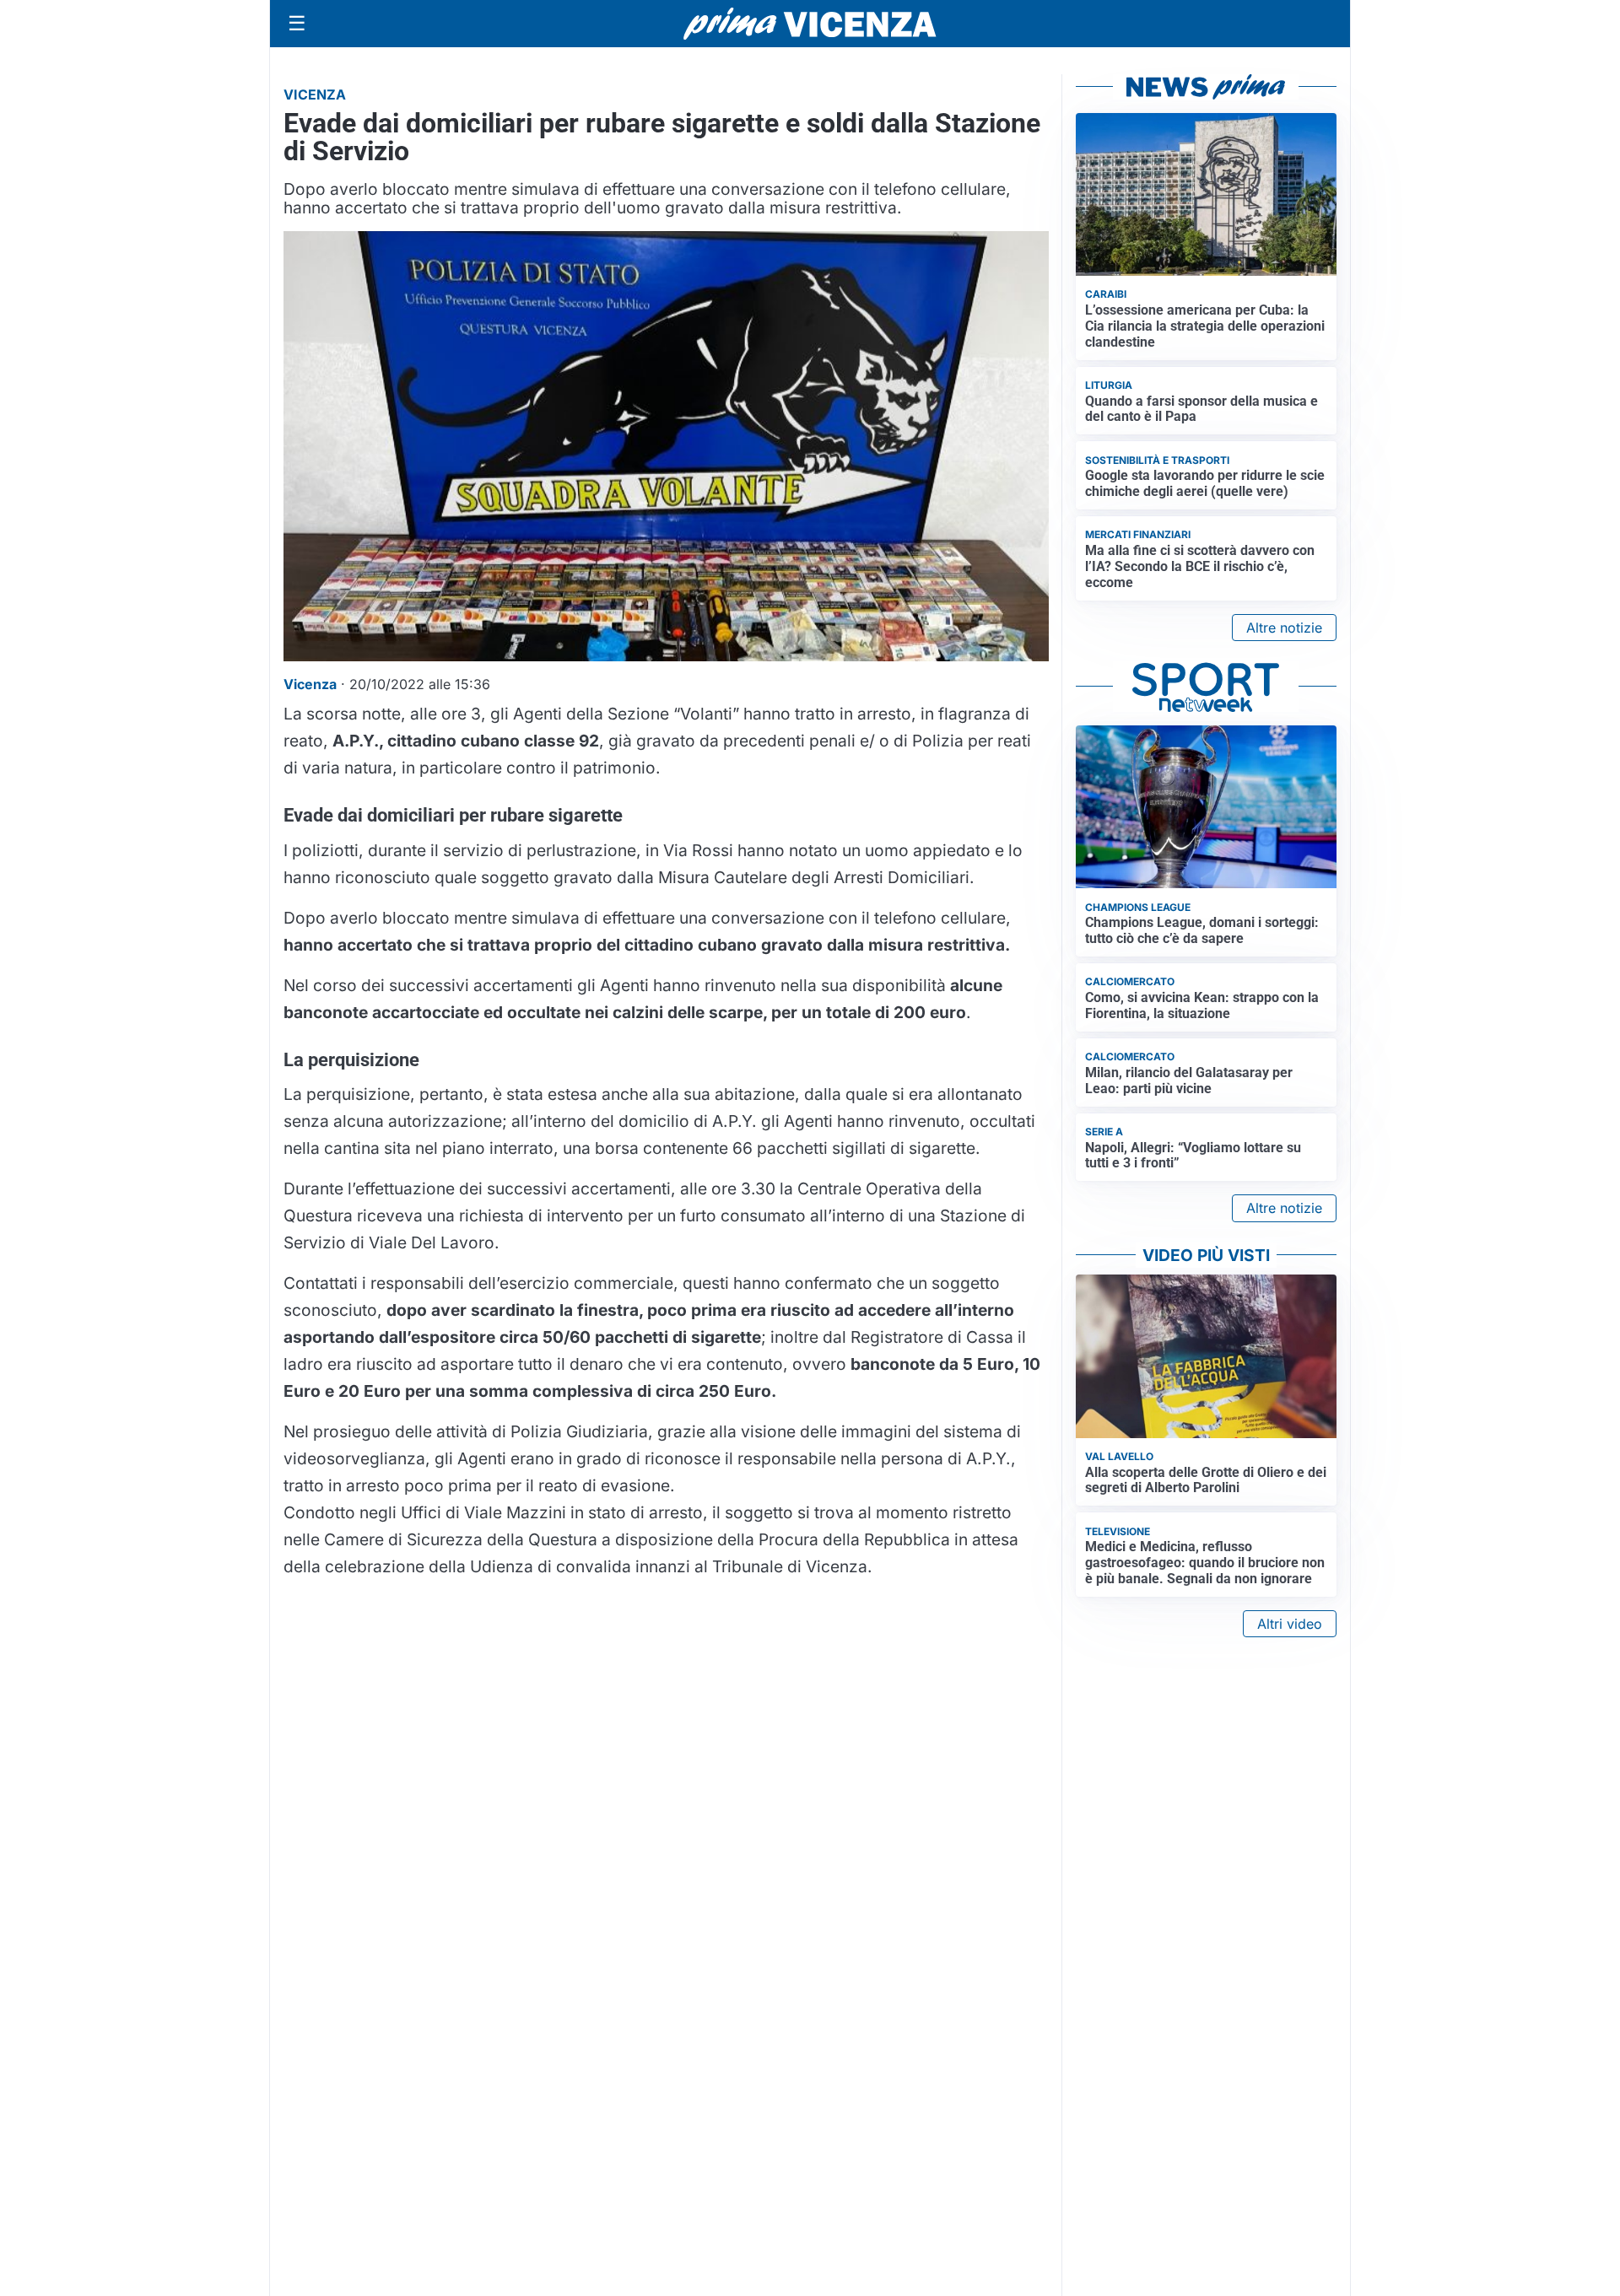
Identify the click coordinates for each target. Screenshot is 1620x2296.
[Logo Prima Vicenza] (810, 24)
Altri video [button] (1290, 1624)
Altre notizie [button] (1284, 628)
